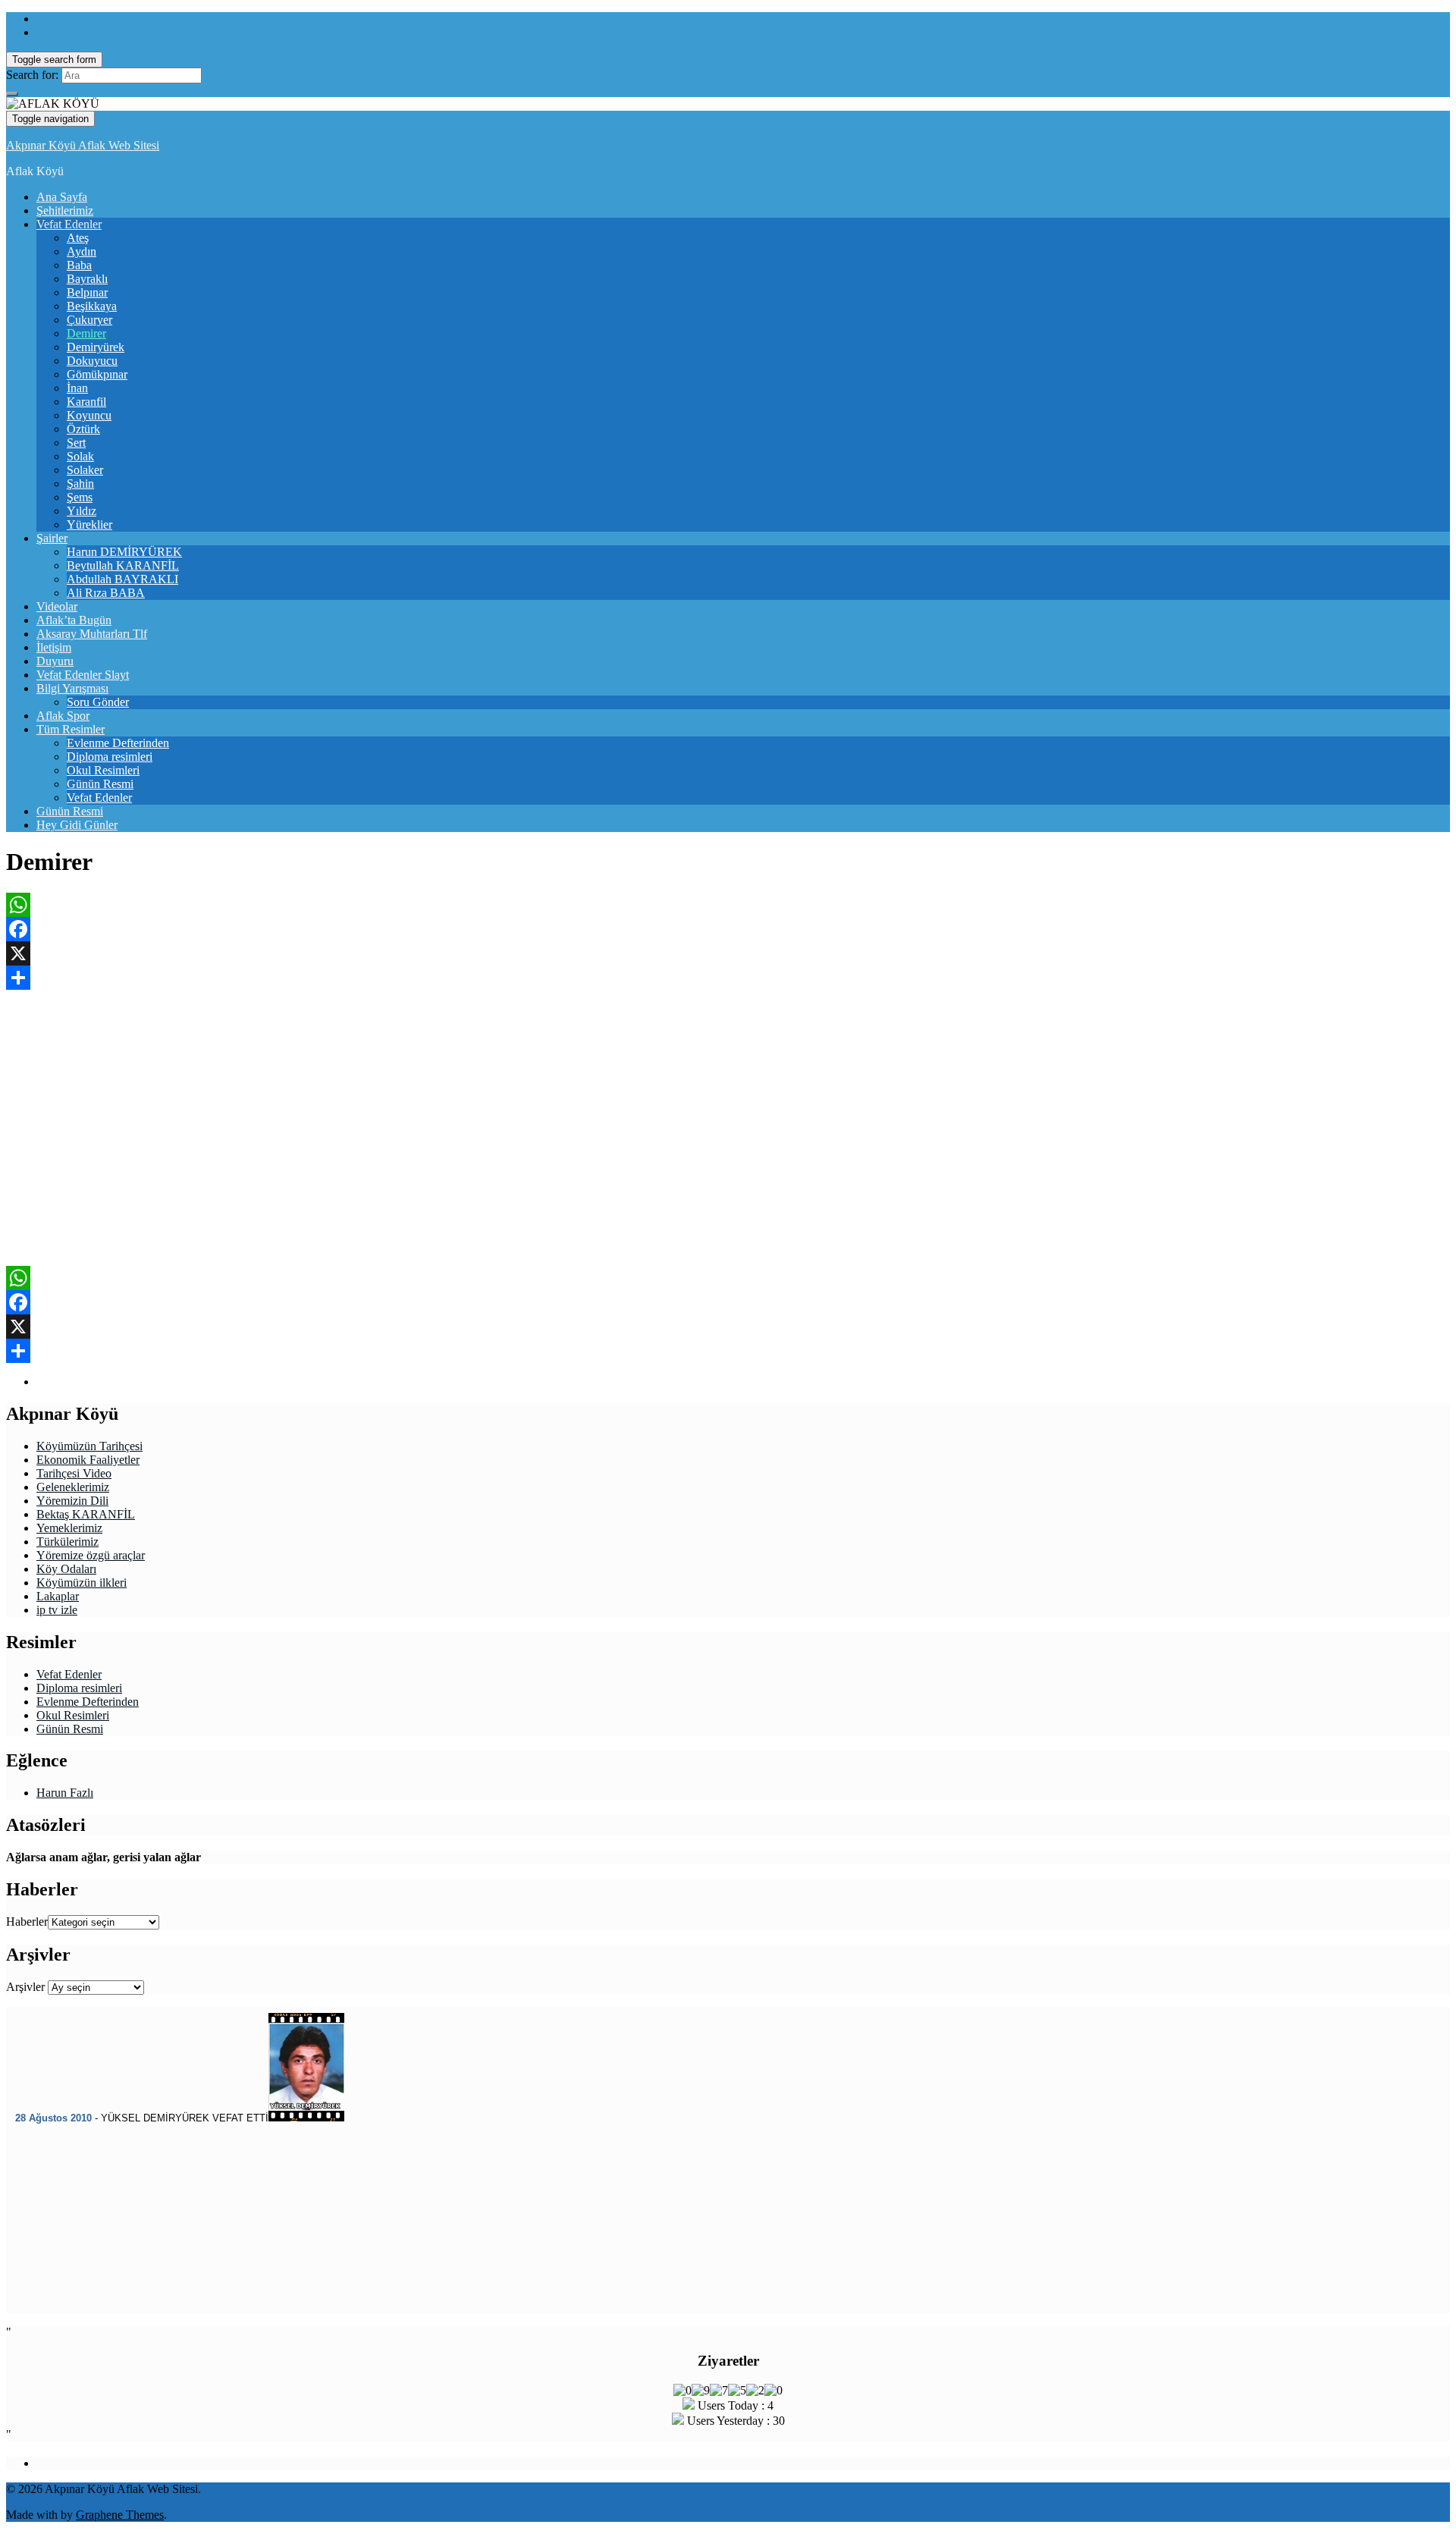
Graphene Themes (120, 2515)
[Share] (728, 978)
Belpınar (87, 292)
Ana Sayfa (62, 197)
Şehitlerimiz (65, 210)
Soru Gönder (98, 702)
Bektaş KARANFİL (86, 1514)
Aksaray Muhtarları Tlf (92, 634)
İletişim (54, 647)
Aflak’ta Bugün (74, 620)
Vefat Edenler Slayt (83, 675)
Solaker (85, 470)
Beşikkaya (92, 306)
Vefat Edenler (69, 224)
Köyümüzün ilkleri (82, 1583)
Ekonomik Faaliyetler (88, 1460)
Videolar (57, 606)
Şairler (52, 538)
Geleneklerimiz (73, 1487)
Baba (79, 265)
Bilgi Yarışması (72, 688)
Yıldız (82, 511)
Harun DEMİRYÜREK (124, 552)
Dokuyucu (92, 361)
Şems (80, 497)
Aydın (82, 251)
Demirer (86, 333)
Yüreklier (89, 524)
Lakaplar (58, 1596)
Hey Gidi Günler (77, 825)
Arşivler (25, 1987)
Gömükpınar (97, 374)
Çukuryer (89, 320)
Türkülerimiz (67, 1542)
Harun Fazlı (65, 1793)
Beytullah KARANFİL (123, 565)
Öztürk (83, 429)
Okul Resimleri (103, 770)
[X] (728, 953)
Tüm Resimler (71, 729)
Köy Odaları (66, 1569)
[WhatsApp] (728, 905)
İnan (77, 388)
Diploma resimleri (110, 757)
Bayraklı (87, 279)
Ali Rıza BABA (106, 593)
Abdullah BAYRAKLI (122, 579)
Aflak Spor (63, 716)
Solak (80, 456)
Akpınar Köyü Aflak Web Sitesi (83, 145)
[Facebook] (728, 929)
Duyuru (55, 661)
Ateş (78, 238)
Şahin (80, 484)
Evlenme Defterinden (118, 743)
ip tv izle (57, 1610)
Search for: (32, 75)
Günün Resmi (100, 784)
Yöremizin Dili (72, 1501)
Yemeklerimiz (69, 1528)
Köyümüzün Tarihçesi (89, 1446)
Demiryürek (96, 347)
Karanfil (86, 402)
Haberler (27, 1922)
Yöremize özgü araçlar (91, 1555)
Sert (76, 443)
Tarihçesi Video (74, 1473)
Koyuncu (89, 415)
